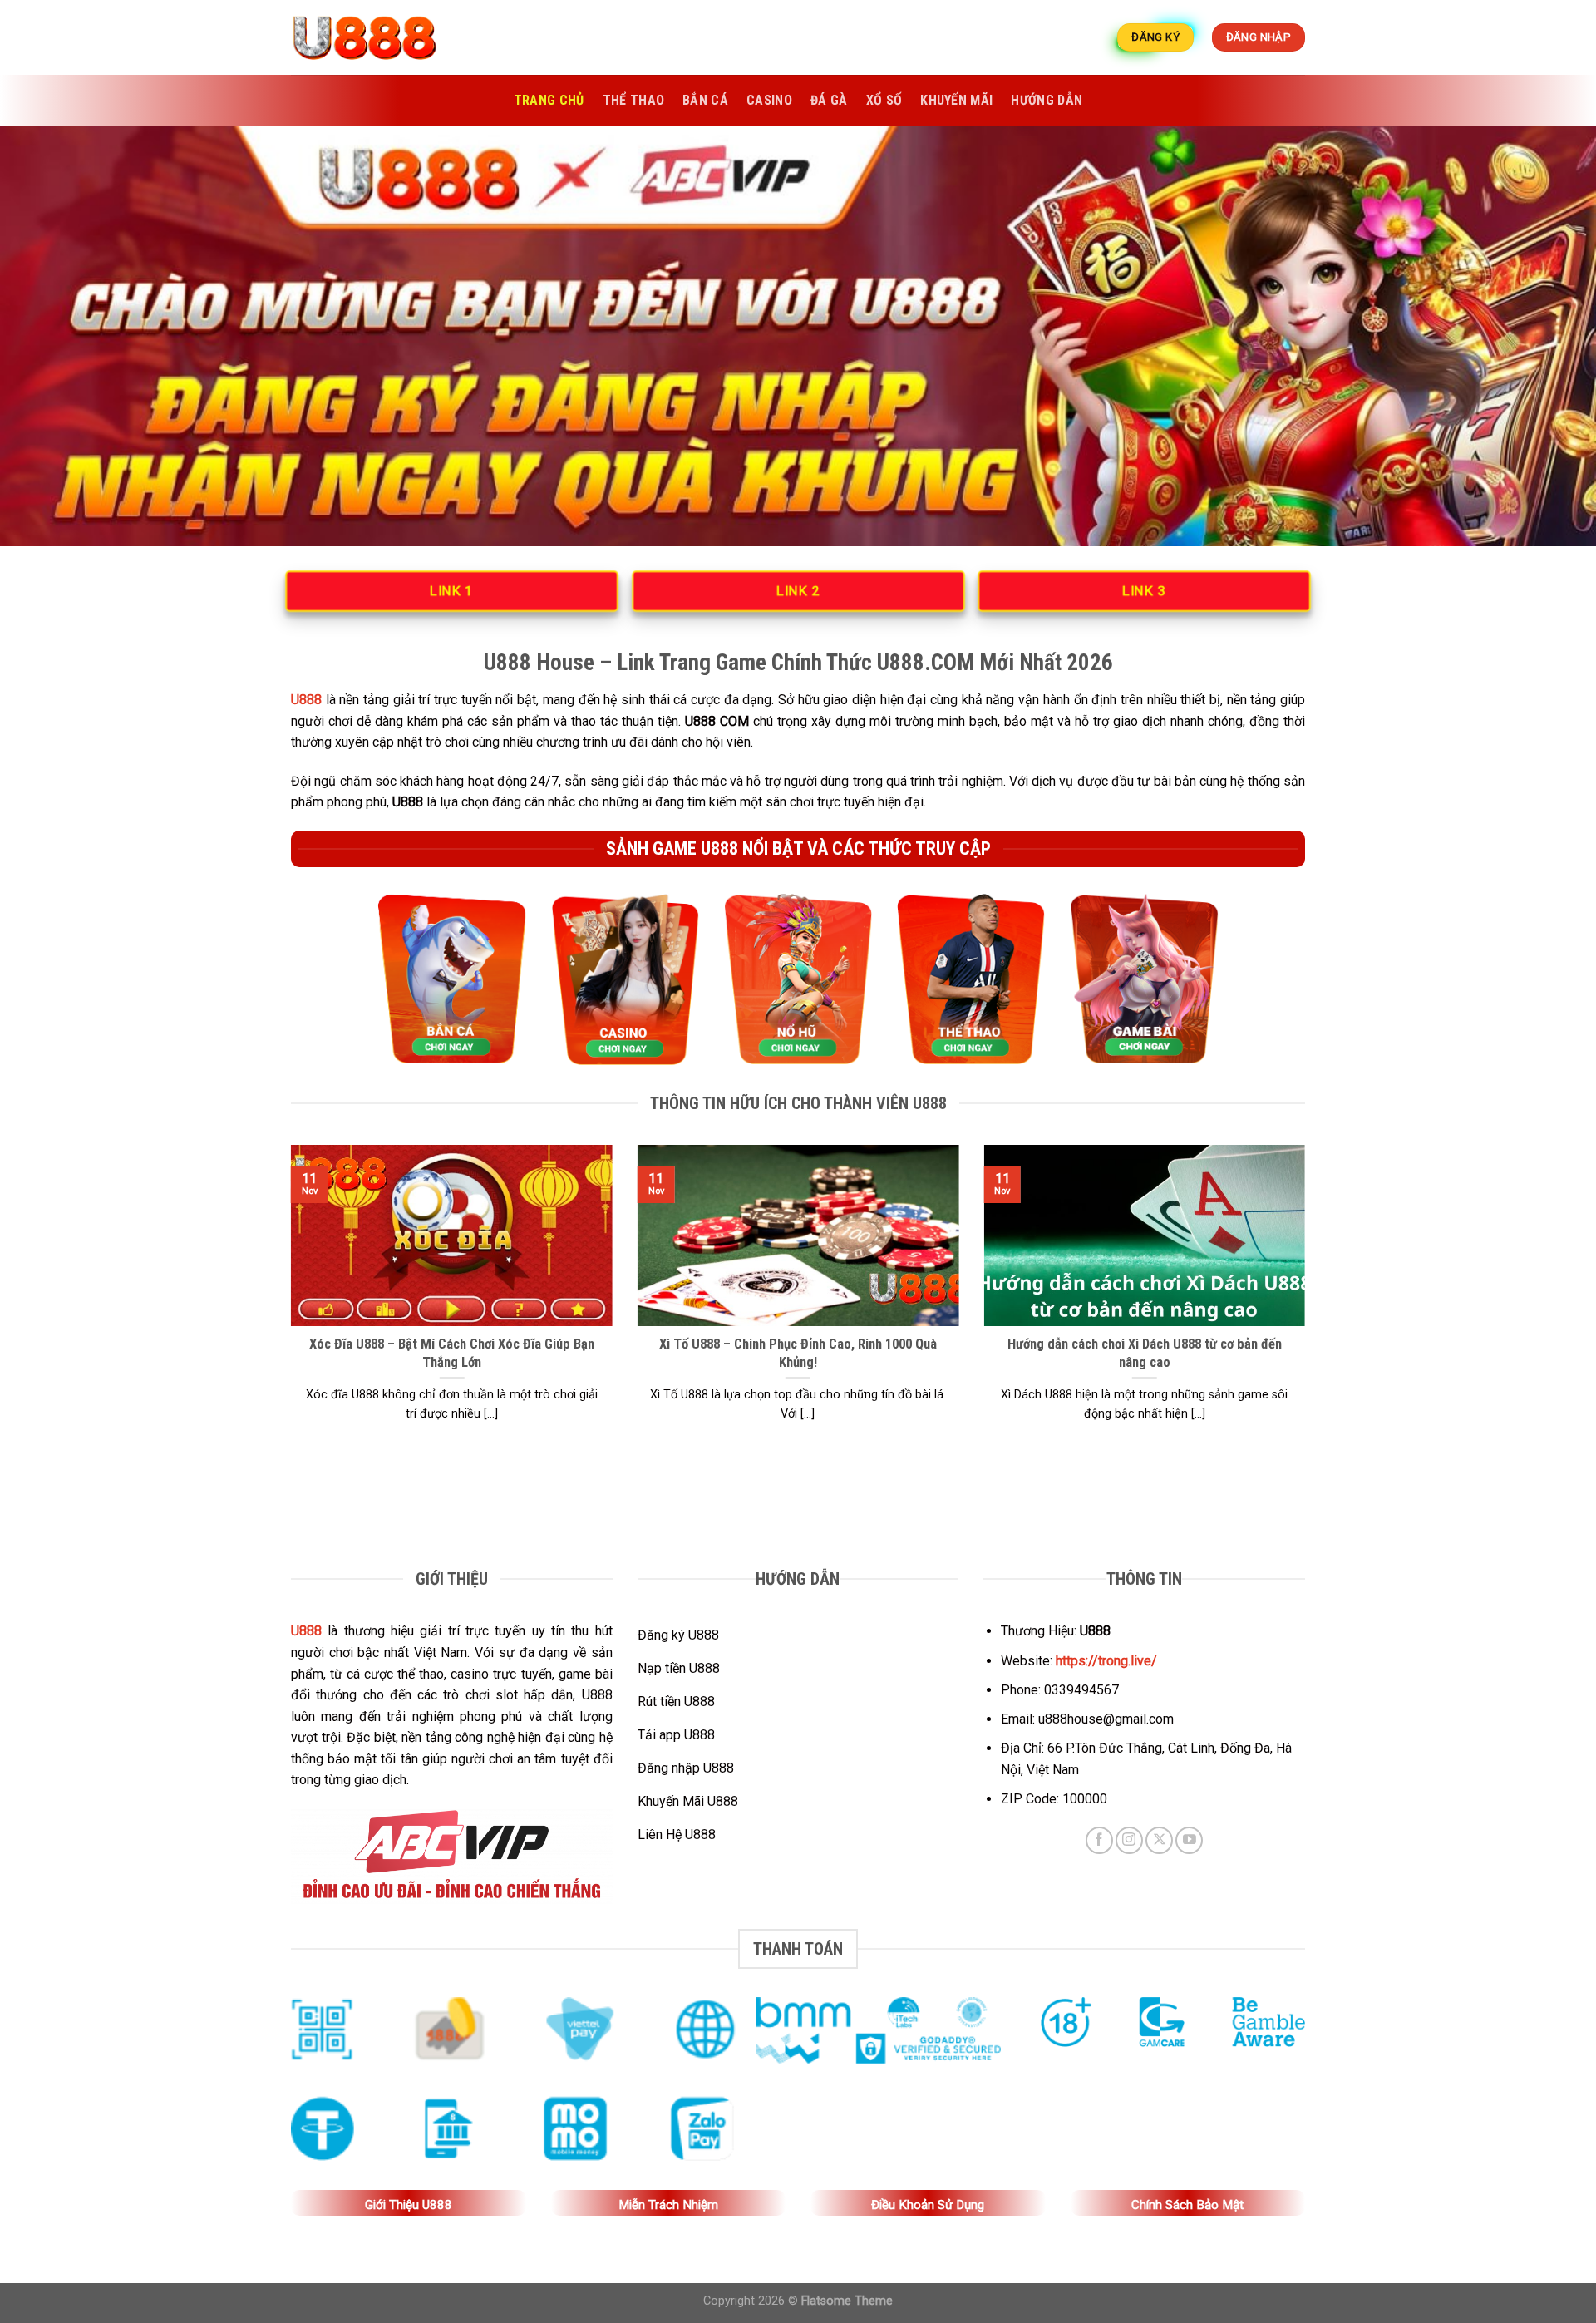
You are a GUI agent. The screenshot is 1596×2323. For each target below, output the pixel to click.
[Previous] (288, 1304)
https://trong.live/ (1106, 1661)
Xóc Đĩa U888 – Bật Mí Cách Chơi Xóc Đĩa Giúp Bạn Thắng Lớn (452, 1353)
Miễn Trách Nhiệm (668, 2205)
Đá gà (829, 100)
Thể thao (634, 100)
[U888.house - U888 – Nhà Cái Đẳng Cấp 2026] (374, 37)
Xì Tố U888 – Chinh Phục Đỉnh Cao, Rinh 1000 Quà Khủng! (798, 1353)
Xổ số (884, 100)
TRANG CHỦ (549, 100)
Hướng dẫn (1047, 100)
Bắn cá (705, 100)
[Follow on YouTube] (1189, 1840)
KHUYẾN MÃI (956, 100)
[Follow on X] (1159, 1840)
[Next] (1308, 1304)
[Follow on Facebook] (1099, 1840)
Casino (769, 100)
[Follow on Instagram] (1129, 1840)
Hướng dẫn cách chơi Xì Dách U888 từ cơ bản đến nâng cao (1145, 1353)
